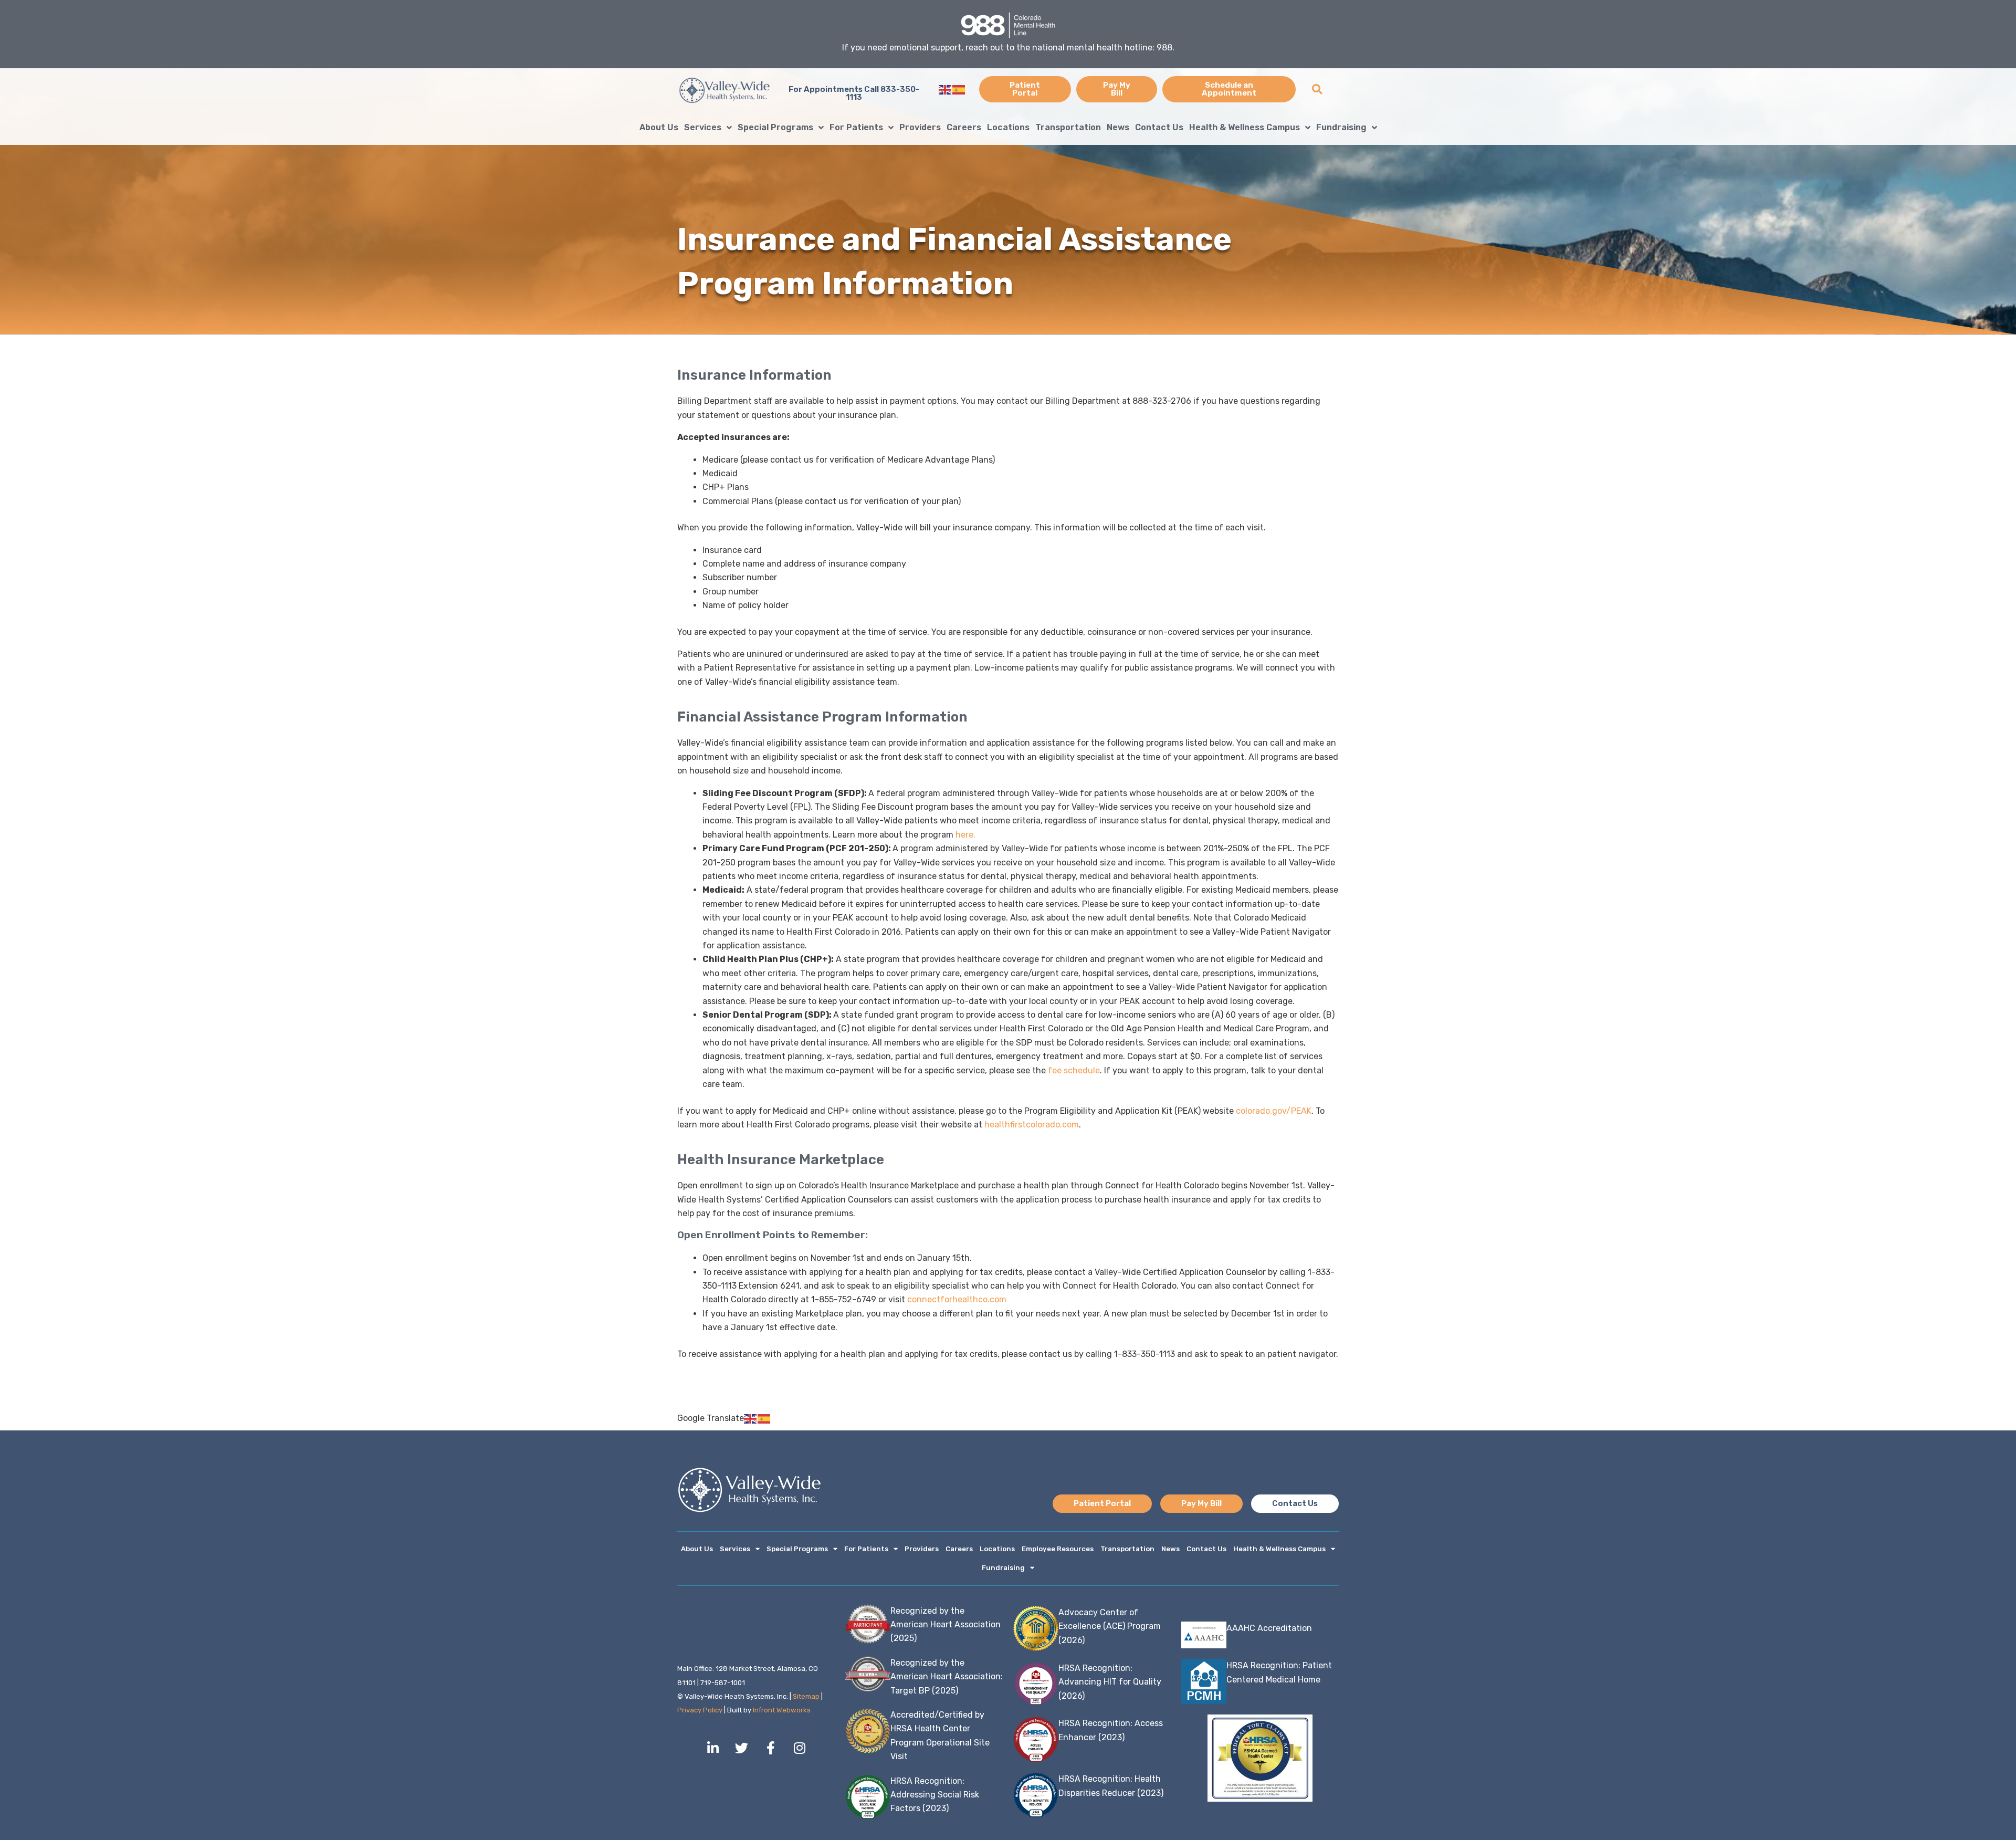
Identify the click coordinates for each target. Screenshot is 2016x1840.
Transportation (1068, 127)
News (1118, 127)
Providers (920, 127)
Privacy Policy (700, 1710)
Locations (1008, 127)
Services (703, 127)
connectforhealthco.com (957, 1299)
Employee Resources (1058, 1549)
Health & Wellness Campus (1245, 127)
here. (965, 835)
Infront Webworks (782, 1710)
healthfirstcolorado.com (1032, 1125)
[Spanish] (959, 89)
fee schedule (1074, 1070)
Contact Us (1159, 127)
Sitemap (806, 1696)
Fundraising (1341, 127)
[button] (1317, 90)
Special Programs (775, 127)
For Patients (856, 127)
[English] (946, 89)
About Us (659, 127)
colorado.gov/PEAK (1274, 1111)
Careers (964, 127)
